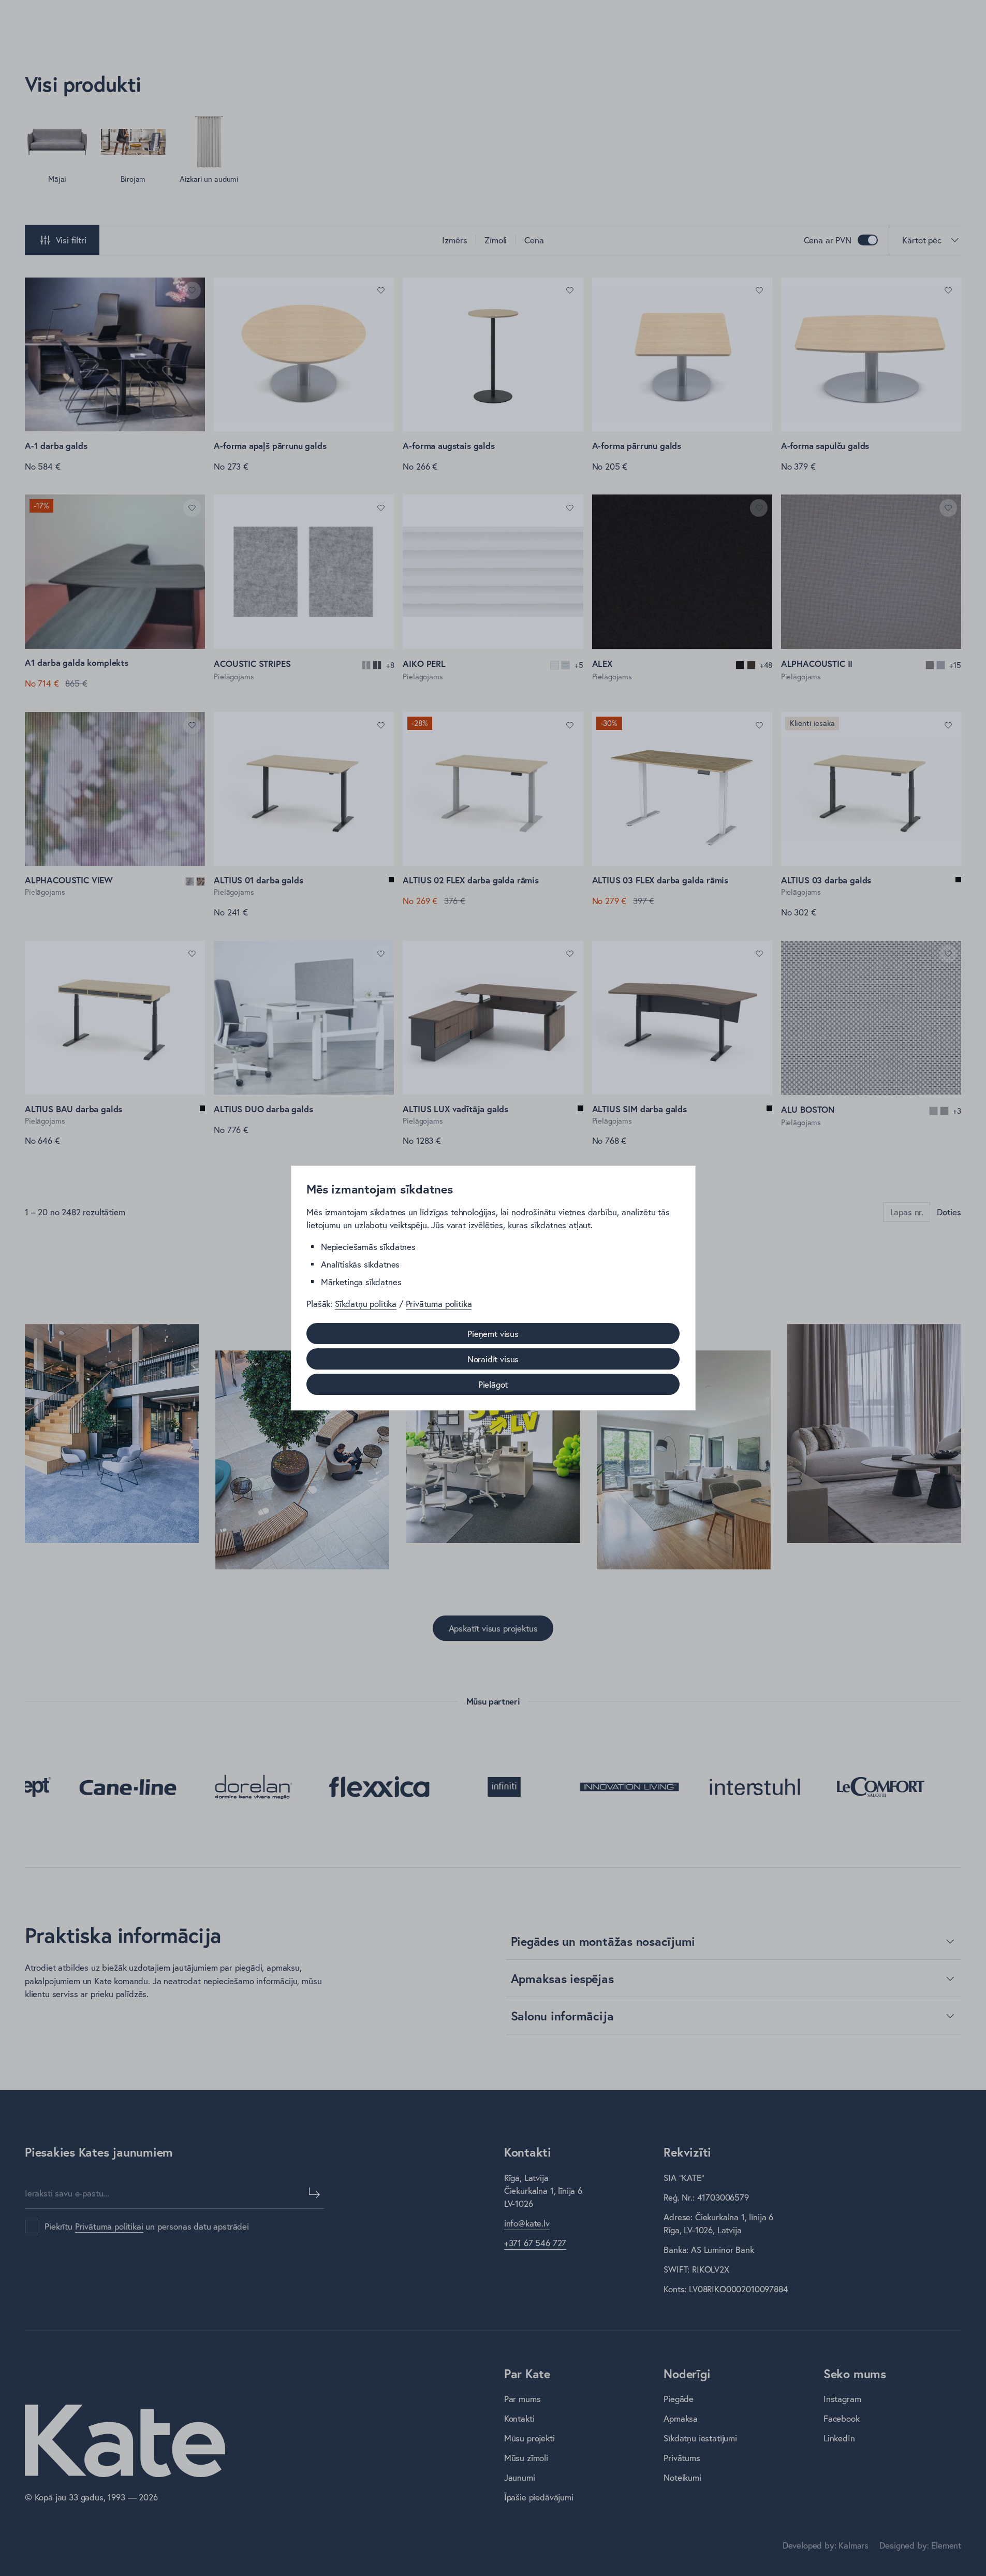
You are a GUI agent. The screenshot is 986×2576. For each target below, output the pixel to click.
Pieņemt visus (493, 1334)
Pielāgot (493, 1384)
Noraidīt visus (493, 1359)
